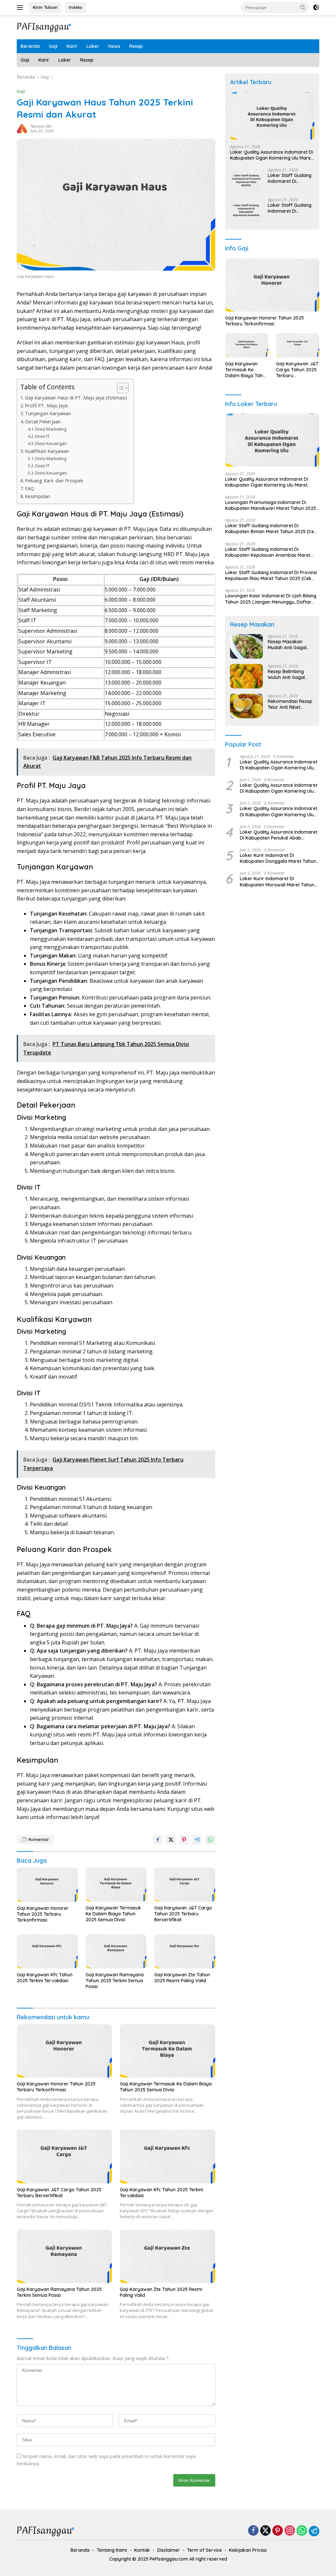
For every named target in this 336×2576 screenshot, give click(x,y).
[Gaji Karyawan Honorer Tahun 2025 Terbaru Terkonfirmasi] (47, 1885)
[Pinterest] (278, 2531)
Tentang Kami (112, 2550)
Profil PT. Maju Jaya (46, 406)
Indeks (76, 7)
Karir (72, 46)
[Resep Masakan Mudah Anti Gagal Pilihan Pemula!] (246, 646)
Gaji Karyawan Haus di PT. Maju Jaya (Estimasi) (76, 398)
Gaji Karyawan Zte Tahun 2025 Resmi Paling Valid (182, 1978)
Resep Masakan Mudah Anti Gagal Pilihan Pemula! (287, 645)
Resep (136, 46)
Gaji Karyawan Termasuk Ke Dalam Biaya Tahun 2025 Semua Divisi (113, 1914)
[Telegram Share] (197, 1840)
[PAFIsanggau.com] (45, 27)
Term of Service (204, 2550)
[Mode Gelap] (316, 8)
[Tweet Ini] (171, 1840)
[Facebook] (253, 2531)
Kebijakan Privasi (248, 2550)
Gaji (53, 46)
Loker (93, 46)
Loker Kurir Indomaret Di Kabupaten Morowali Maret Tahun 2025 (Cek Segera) (277, 881)
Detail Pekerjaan (43, 422)
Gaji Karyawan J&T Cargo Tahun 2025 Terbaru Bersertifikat (183, 1914)
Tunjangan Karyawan (48, 413)
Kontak (142, 2550)
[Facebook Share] (158, 1840)
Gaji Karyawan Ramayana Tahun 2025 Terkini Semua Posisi (115, 1981)
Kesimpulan (37, 496)
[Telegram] (314, 2531)
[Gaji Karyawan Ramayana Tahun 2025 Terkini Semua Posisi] (116, 1951)
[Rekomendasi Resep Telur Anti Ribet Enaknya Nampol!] (246, 706)
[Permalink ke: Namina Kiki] (22, 128)
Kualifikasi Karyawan (47, 451)
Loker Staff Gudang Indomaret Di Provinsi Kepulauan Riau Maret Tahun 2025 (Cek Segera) (290, 178)
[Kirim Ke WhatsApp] (210, 1840)
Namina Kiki (41, 126)
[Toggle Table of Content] (120, 388)
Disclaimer (168, 2550)
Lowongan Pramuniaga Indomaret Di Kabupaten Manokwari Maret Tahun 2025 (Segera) (271, 505)
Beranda (30, 46)
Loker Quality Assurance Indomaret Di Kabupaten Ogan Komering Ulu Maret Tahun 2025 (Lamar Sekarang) (279, 811)
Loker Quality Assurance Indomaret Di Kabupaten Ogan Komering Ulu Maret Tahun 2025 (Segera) (272, 155)
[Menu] (21, 8)
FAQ (30, 488)
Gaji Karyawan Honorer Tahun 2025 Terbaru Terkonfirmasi (43, 1914)
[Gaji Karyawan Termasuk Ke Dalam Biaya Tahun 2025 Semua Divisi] (116, 1885)
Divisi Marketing (51, 429)
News (114, 46)
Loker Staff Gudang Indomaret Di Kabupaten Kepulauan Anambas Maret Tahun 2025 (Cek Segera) (291, 208)
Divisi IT (42, 436)
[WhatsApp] (302, 2531)
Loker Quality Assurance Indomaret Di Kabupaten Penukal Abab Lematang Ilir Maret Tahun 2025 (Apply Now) (279, 835)
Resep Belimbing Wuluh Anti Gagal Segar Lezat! (286, 674)
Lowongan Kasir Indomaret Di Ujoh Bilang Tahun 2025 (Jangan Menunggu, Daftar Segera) (271, 599)
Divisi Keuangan (51, 443)
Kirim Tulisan (45, 7)
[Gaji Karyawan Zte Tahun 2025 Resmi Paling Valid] (185, 1951)
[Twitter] (265, 2531)
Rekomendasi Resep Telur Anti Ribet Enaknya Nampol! (290, 704)
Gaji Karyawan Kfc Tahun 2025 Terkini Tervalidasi (45, 1978)
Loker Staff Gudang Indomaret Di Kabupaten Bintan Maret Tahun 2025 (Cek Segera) (271, 529)
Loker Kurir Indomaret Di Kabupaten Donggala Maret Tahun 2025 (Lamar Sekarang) (278, 858)
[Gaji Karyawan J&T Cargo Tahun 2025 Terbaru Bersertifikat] (185, 1885)
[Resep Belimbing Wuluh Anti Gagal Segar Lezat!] (246, 676)
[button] (303, 7)
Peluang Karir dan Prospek (54, 481)
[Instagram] (290, 2531)
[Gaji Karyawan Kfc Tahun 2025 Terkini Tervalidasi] (47, 1951)
